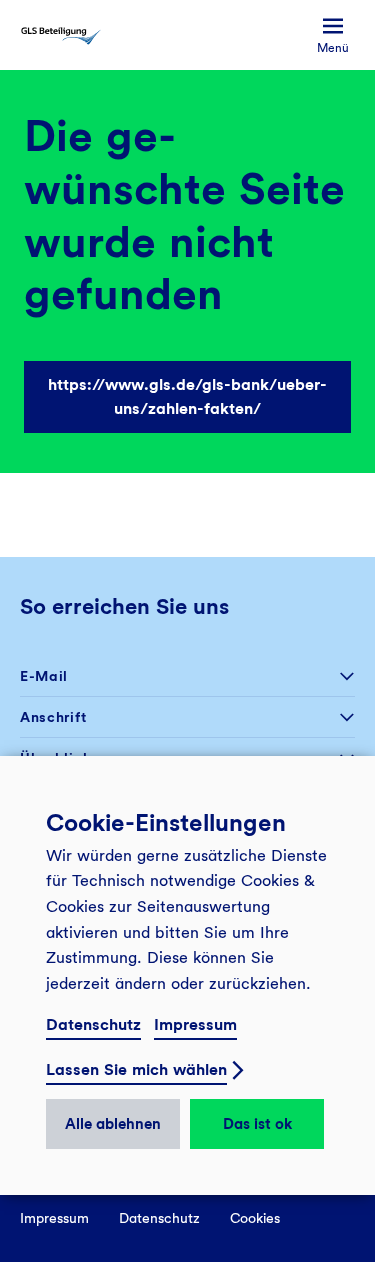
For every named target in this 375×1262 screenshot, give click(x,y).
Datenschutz (93, 1024)
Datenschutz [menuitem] (159, 1218)
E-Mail (44, 676)
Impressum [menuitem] (54, 1218)
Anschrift (53, 717)
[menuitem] (333, 35)
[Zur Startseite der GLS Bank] (61, 35)
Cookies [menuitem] (255, 1218)
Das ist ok (257, 1124)
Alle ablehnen (113, 1124)
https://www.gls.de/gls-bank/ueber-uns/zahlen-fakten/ (187, 396)
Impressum (195, 1024)
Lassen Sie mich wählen (136, 1069)
